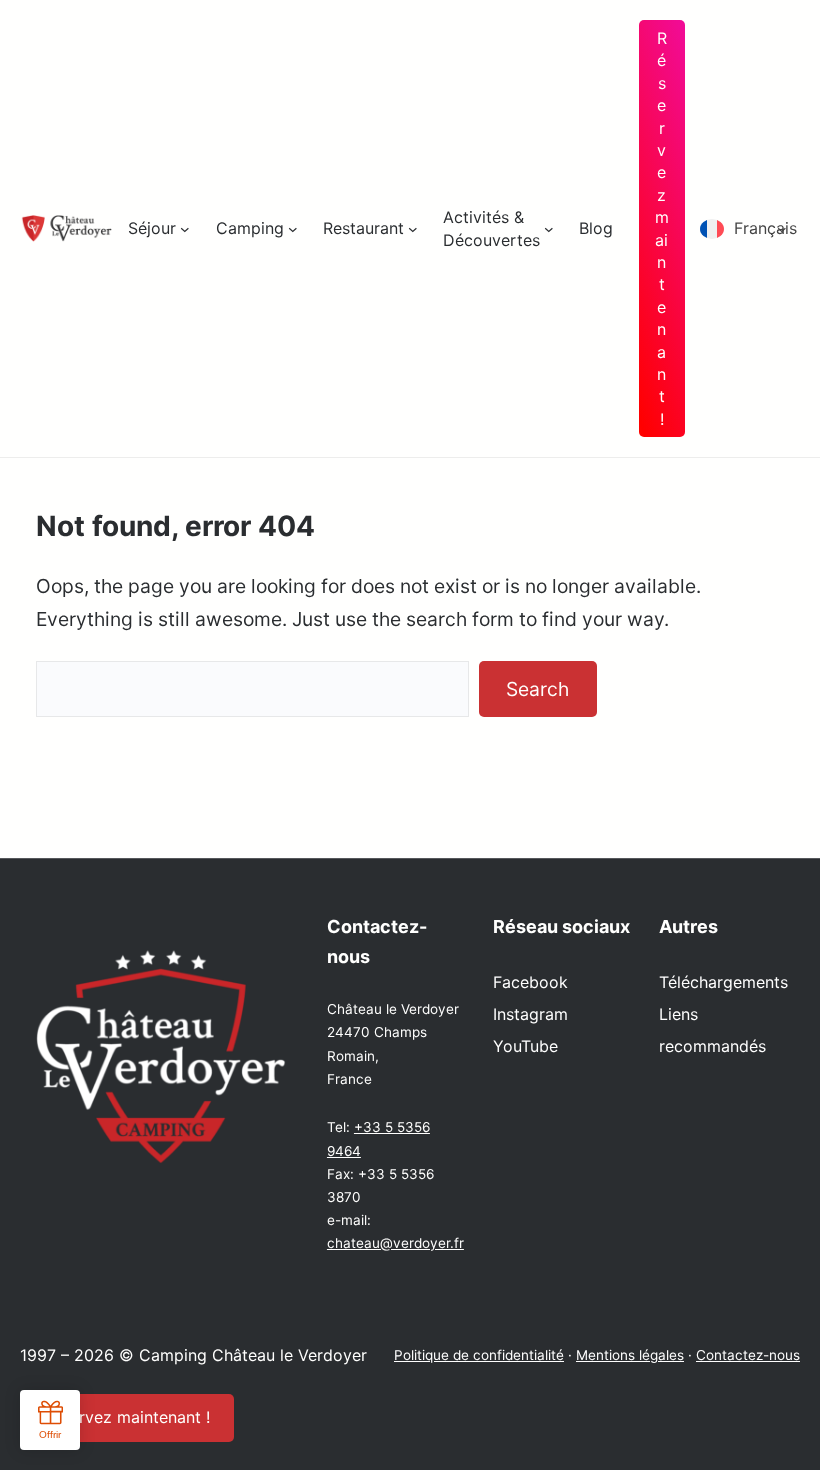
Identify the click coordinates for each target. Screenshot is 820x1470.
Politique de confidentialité (479, 1355)
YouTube (525, 1046)
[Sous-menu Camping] (293, 229)
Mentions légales (630, 1355)
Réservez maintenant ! (662, 228)
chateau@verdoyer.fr (395, 1243)
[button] (750, 229)
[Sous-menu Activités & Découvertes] (549, 229)
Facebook (530, 982)
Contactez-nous (748, 1355)
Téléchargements (723, 982)
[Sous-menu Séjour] (185, 229)
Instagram (530, 1014)
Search (537, 689)
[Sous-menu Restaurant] (413, 229)
